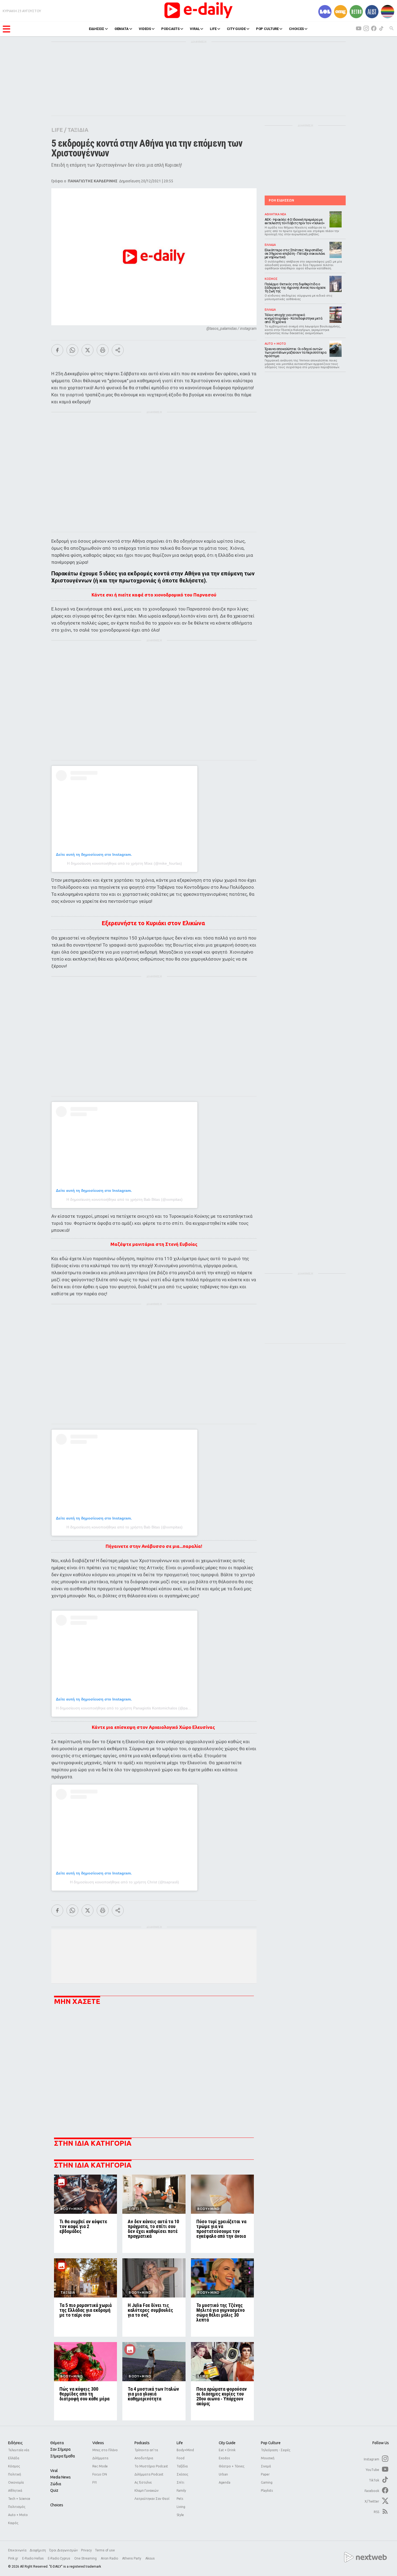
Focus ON (100, 2474)
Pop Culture (271, 2443)
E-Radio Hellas (33, 2558)
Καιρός (13, 2523)
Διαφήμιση (38, 2550)
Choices (57, 2505)
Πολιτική (15, 2474)
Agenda (225, 2482)
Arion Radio (110, 2558)
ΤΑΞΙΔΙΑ (78, 130)
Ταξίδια (182, 2466)
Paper (265, 2474)
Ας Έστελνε (143, 2482)
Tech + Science (19, 2499)
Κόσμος (14, 2466)
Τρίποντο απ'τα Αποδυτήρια (146, 2454)
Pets (180, 2499)
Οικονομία (16, 2482)
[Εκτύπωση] (103, 350)
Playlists (267, 2491)
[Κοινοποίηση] (118, 350)
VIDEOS (145, 29)
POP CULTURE (268, 29)
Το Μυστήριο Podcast (151, 2466)
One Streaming (86, 2558)
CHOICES (296, 29)
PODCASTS (170, 29)
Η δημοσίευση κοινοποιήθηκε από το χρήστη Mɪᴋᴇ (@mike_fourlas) (125, 863)
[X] (88, 350)
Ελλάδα (14, 2458)
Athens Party (132, 2558)
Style (180, 2515)
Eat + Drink (227, 2450)
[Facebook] (57, 350)
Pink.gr (14, 2558)
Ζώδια (56, 2484)
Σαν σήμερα (60, 2449)
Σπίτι (180, 2482)
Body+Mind (185, 2450)
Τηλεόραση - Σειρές (276, 2450)
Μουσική (268, 2458)
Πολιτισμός (17, 2507)
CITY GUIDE (236, 29)
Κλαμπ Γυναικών (147, 2491)
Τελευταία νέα (19, 2450)
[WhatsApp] (72, 350)
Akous (150, 2558)
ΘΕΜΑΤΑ (122, 29)
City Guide (227, 2443)
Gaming (267, 2482)
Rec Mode (100, 2466)
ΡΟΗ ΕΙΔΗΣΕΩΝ (281, 200)
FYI (95, 2482)
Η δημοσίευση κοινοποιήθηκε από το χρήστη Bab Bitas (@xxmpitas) (125, 1199)
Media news (60, 2477)
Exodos (224, 2458)
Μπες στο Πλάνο (105, 2450)
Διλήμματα (100, 2458)
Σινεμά (266, 2466)
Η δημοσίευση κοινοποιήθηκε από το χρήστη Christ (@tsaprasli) (125, 1882)
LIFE (213, 29)
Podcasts (142, 2443)
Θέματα (57, 2443)
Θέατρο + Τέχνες (232, 2466)
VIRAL (195, 29)
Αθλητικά (15, 2491)
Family (181, 2491)
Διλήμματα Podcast (149, 2474)
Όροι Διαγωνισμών (63, 2550)
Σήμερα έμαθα (63, 2456)
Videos (98, 2443)
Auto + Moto (18, 2515)
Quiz (54, 2490)
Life (180, 2443)
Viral (54, 2471)
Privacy (86, 2550)
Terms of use (105, 2550)
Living (181, 2507)
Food (181, 2458)
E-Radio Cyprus (59, 2558)
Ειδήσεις (15, 2443)
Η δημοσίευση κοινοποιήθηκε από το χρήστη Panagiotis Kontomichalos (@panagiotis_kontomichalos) (142, 1708)
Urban (223, 2474)
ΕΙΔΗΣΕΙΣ (97, 29)
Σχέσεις (182, 2474)
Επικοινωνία (17, 2550)
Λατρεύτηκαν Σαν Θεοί (152, 2499)
